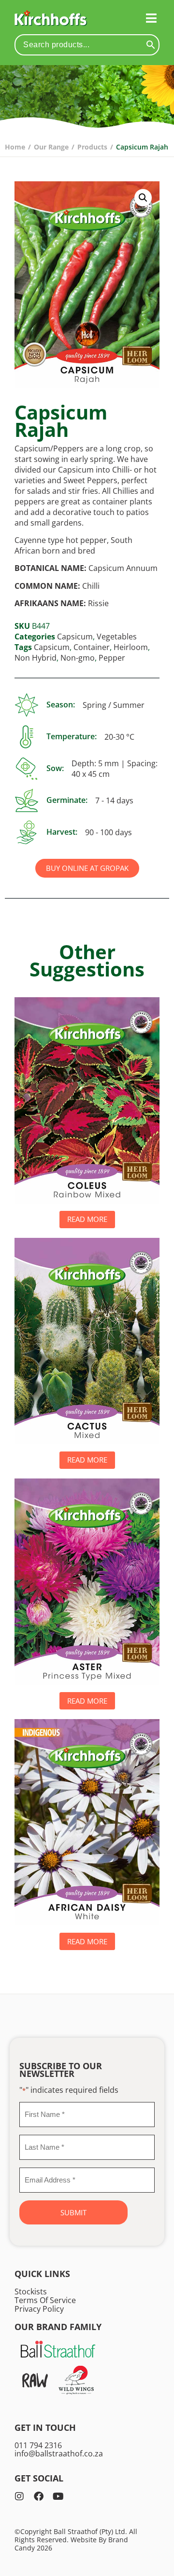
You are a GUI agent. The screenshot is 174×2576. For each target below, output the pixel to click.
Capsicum (75, 637)
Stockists (31, 2291)
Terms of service (45, 2300)
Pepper (112, 658)
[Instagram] (19, 2496)
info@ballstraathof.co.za (59, 2454)
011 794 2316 (38, 2445)
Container (92, 647)
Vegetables (117, 637)
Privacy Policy (39, 2309)
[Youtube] (58, 2496)
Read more (87, 1219)
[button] (151, 18)
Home (15, 147)
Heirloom (131, 647)
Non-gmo (78, 658)
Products (92, 147)
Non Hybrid (36, 658)
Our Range (51, 147)
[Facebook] (39, 2496)
